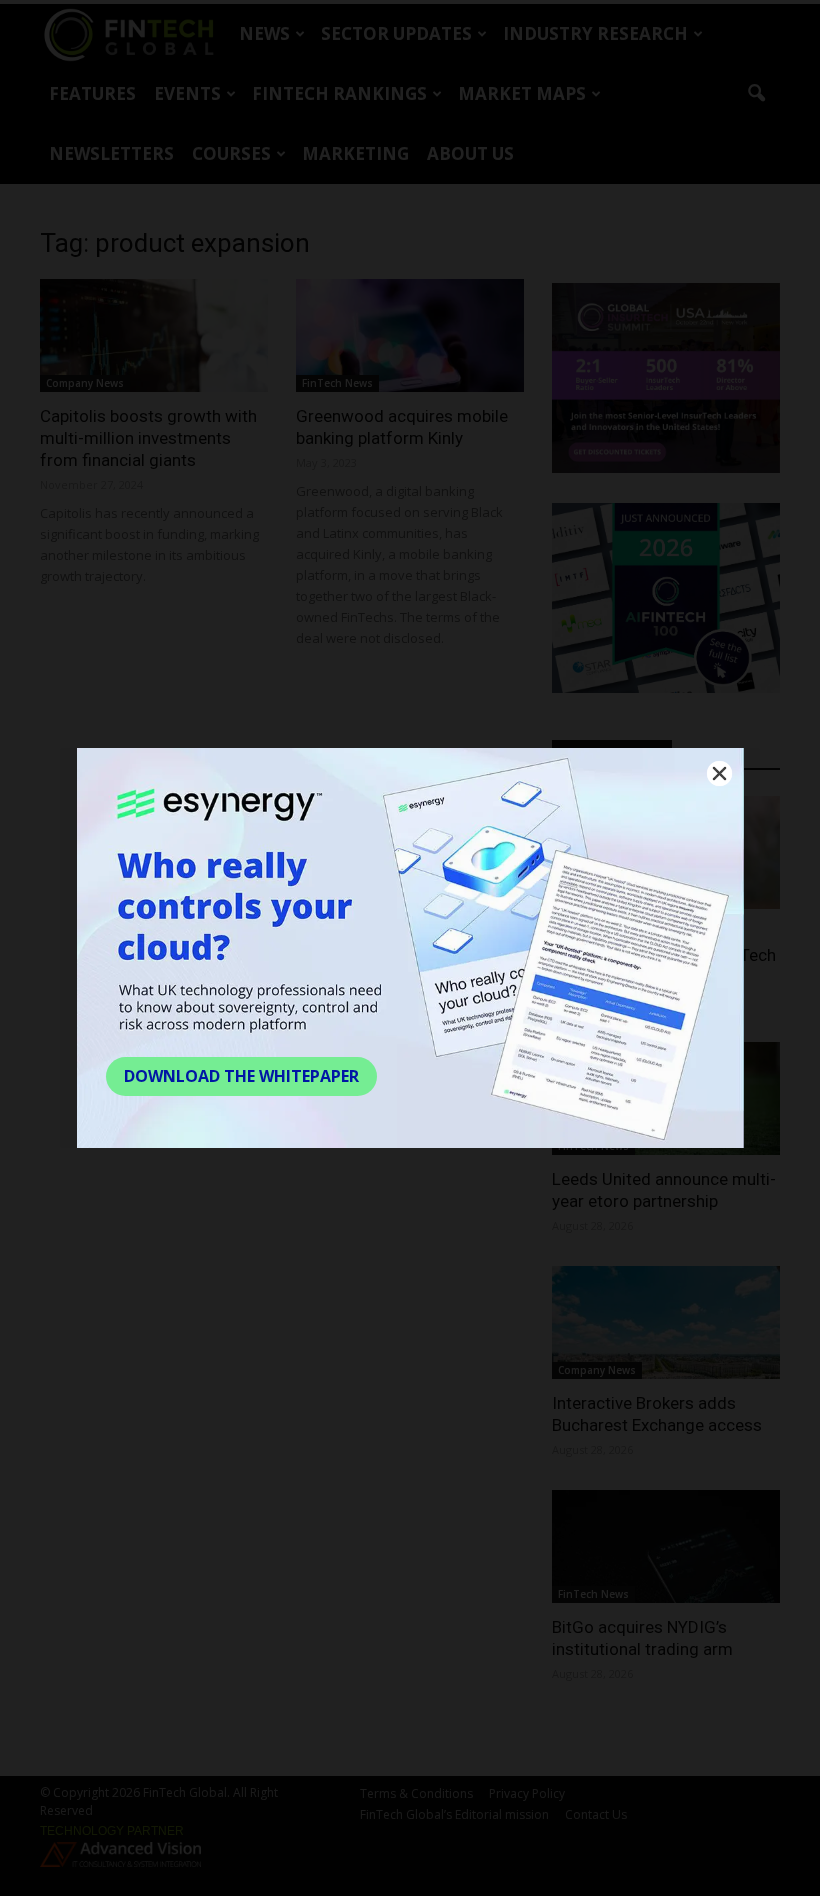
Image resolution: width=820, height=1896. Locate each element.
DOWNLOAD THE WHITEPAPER (241, 1076)
